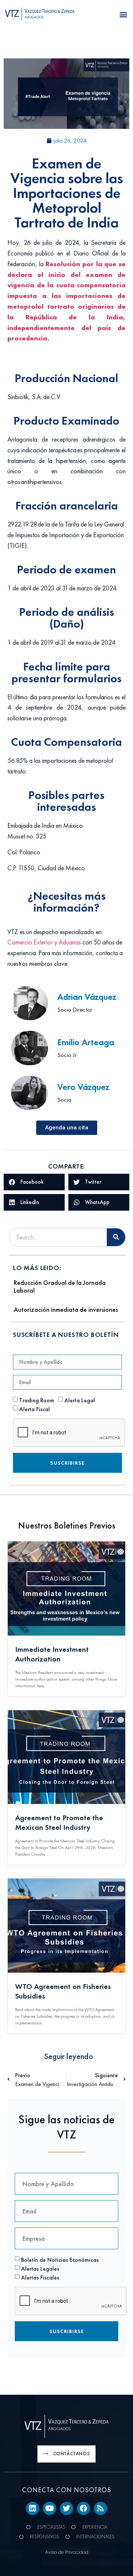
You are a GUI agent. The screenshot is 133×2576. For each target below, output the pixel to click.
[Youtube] (50, 2508)
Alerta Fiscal (35, 1409)
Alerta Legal (80, 1400)
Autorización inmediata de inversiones (66, 1309)
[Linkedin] (33, 2508)
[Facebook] (83, 2508)
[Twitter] (66, 2508)
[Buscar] (116, 1237)
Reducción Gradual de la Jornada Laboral (60, 1287)
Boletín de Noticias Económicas (60, 2259)
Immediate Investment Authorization (52, 1654)
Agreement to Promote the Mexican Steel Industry (59, 1822)
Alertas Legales (40, 2268)
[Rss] (100, 2508)
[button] (123, 15)
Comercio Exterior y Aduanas (44, 942)
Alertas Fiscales (40, 2277)
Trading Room (37, 1400)
